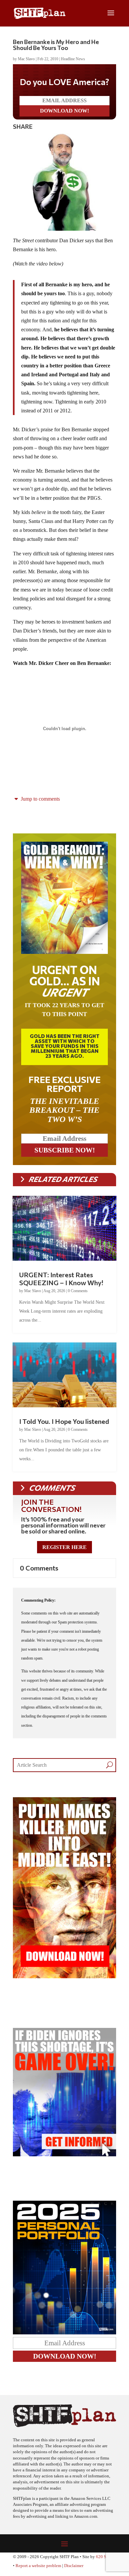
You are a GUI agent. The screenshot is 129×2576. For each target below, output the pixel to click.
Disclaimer (74, 2566)
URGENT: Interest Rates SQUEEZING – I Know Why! (61, 1279)
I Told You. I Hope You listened (64, 1421)
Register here (64, 1547)
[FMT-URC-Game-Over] (64, 2154)
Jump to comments (40, 799)
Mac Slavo (26, 59)
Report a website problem (38, 2566)
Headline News (73, 59)
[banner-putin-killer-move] (64, 1976)
